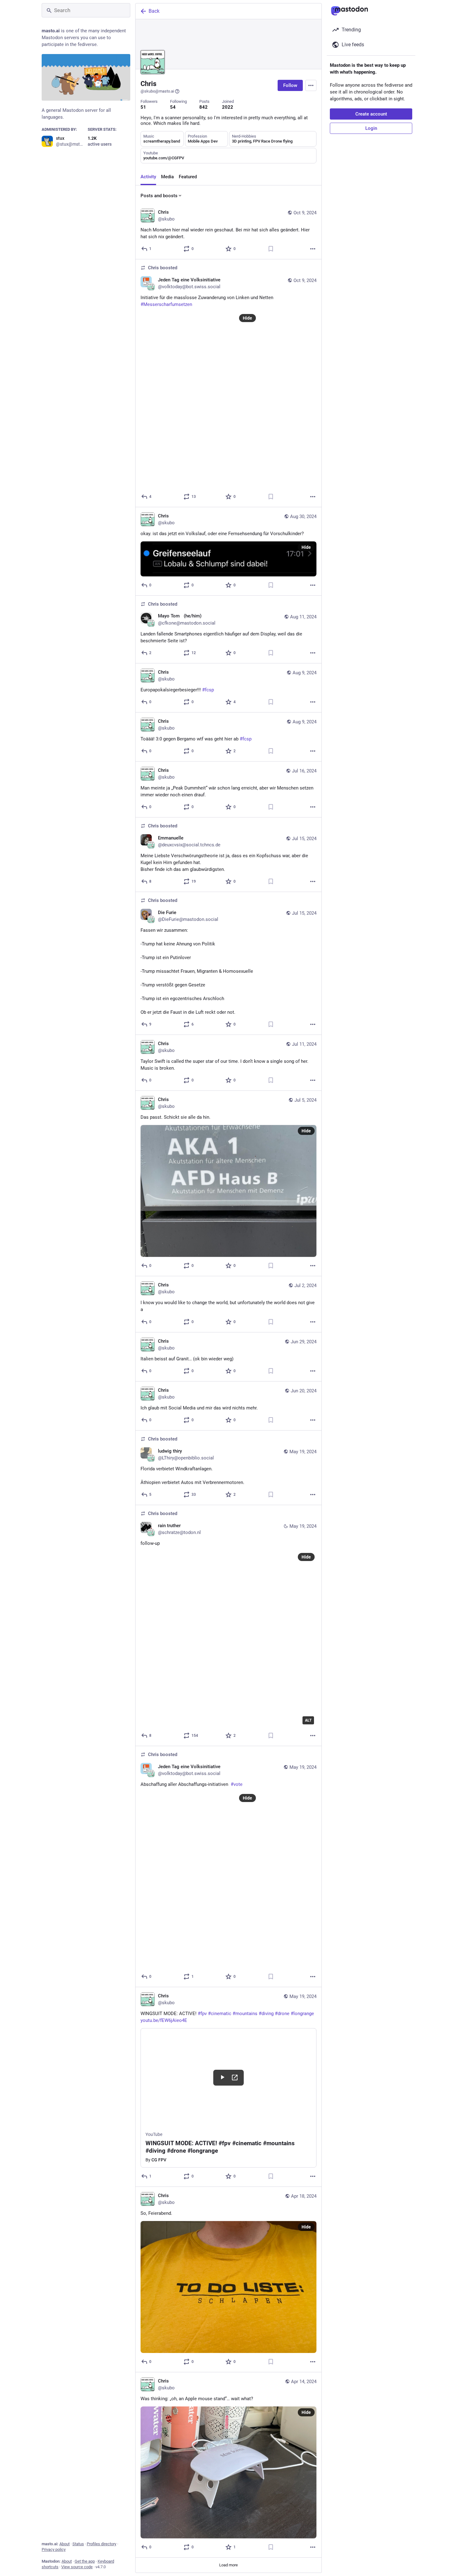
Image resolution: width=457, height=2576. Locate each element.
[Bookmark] (271, 249)
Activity (148, 177)
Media (167, 177)
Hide (247, 318)
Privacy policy (54, 2549)
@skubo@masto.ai (157, 91)
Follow (290, 85)
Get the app (85, 2561)
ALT (308, 1720)
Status (78, 2544)
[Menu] (311, 85)
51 (143, 107)
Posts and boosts (159, 196)
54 (173, 107)
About (65, 2544)
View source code (77, 2567)
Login (371, 128)
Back (154, 11)
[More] (313, 249)
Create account (371, 114)
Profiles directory (102, 2544)
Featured (188, 177)
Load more (228, 2565)
